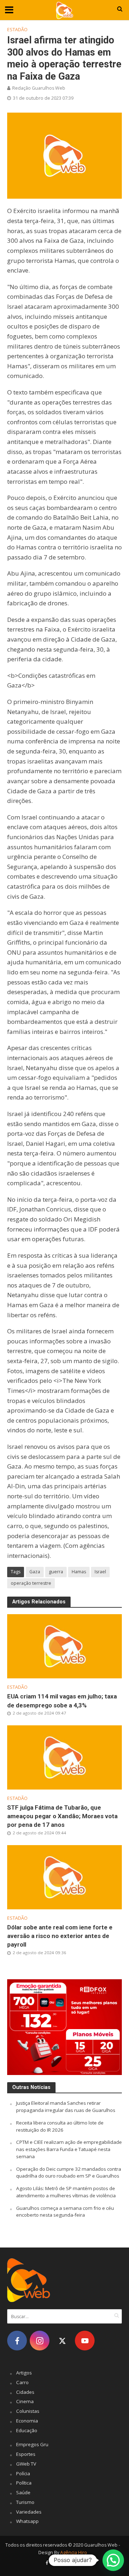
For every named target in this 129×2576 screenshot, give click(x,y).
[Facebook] (17, 2341)
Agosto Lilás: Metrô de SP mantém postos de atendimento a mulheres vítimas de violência (66, 2192)
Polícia (23, 2473)
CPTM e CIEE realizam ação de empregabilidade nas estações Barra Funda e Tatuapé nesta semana (69, 2149)
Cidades (25, 2392)
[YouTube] (85, 2341)
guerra (56, 1572)
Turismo (25, 2502)
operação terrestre (31, 1583)
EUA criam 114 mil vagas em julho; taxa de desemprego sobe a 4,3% (62, 1701)
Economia (27, 2421)
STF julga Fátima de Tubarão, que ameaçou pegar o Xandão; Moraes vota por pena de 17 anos (62, 1816)
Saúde (23, 2492)
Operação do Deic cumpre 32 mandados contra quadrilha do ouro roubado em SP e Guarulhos (69, 2173)
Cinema (25, 2401)
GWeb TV (26, 2464)
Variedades (29, 2512)
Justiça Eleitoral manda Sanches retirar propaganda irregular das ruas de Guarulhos (66, 2107)
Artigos (24, 2373)
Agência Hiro (74, 2553)
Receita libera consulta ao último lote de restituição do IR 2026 (60, 2126)
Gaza (35, 1572)
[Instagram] (40, 2341)
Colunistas (28, 2411)
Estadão (17, 30)
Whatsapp (27, 2521)
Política (24, 2483)
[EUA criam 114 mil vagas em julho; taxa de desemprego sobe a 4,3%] (64, 1646)
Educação (27, 2430)
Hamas (79, 1572)
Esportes (26, 2454)
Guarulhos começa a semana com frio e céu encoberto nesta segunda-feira (65, 2212)
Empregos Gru (32, 2444)
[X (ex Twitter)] (62, 2341)
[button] (113, 2560)
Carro (22, 2382)
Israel (100, 1572)
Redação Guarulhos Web (39, 88)
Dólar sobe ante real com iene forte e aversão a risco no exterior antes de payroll (60, 1936)
